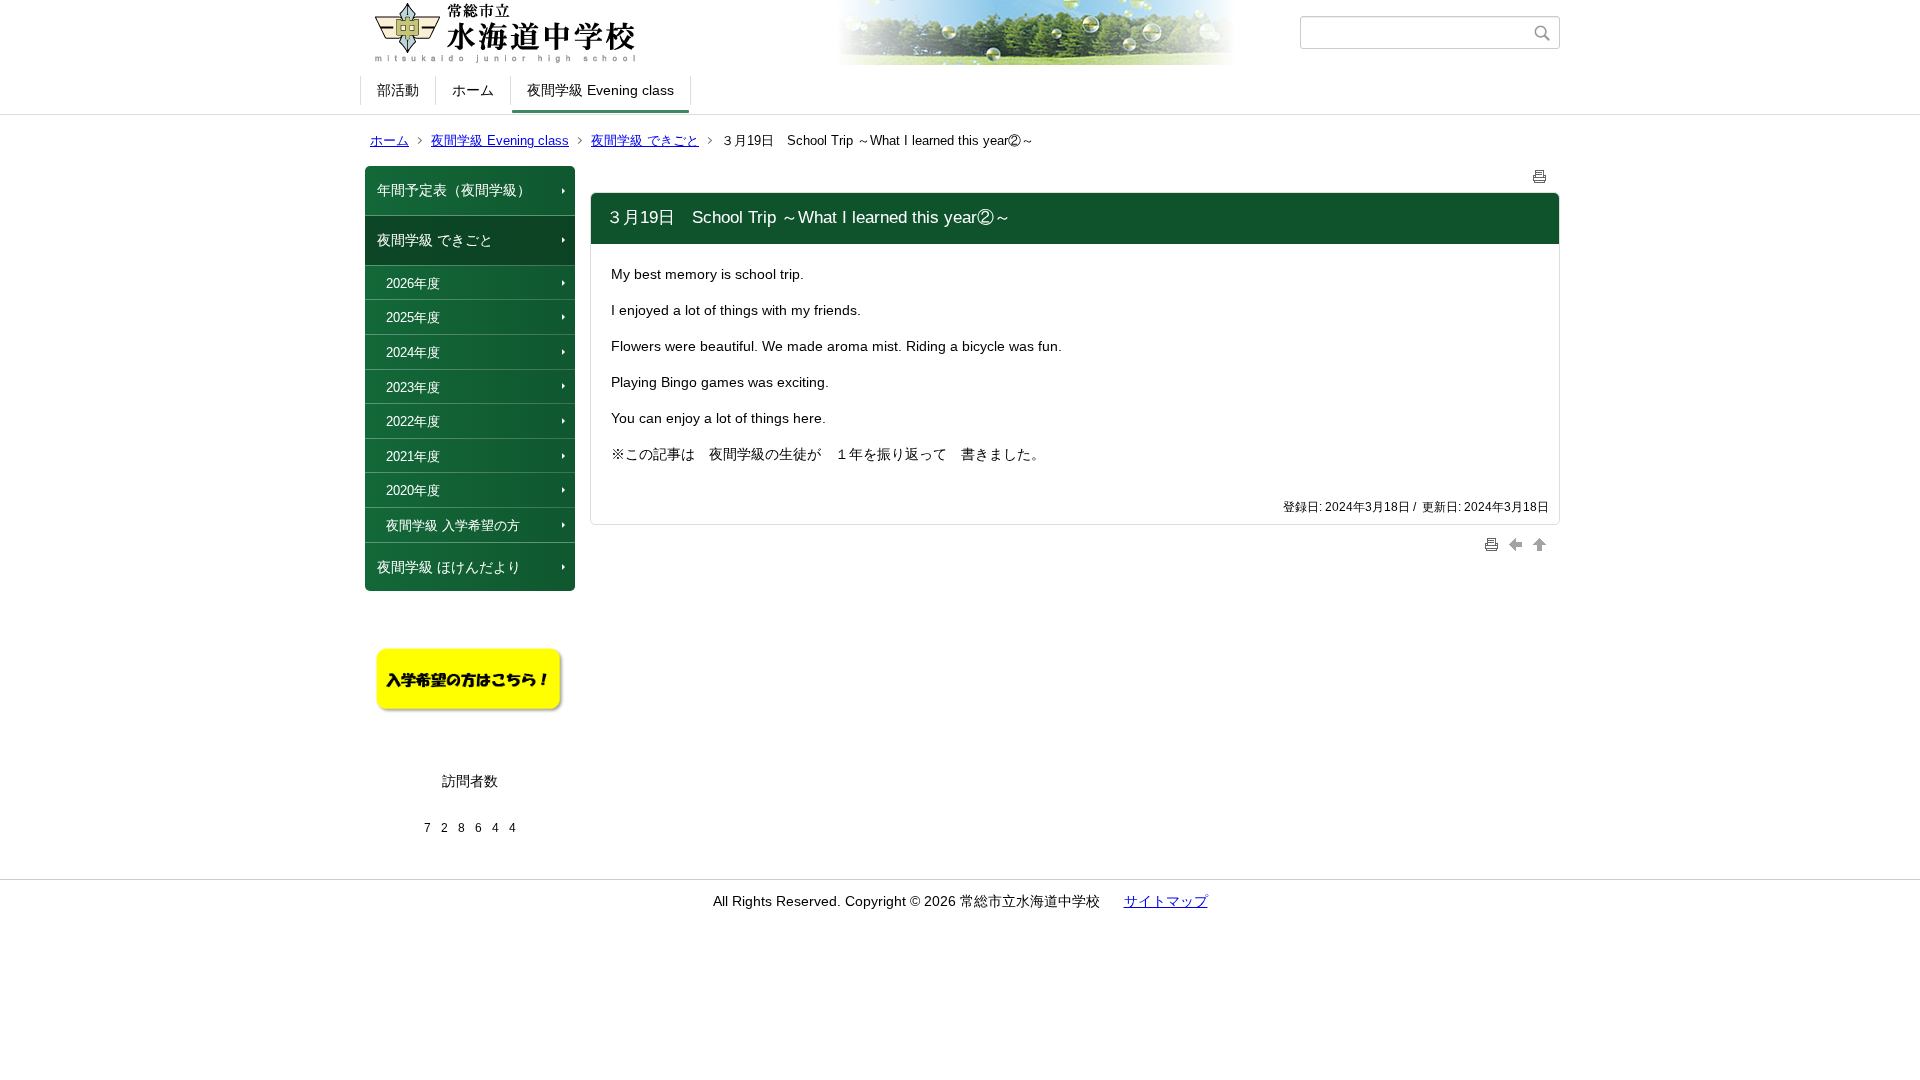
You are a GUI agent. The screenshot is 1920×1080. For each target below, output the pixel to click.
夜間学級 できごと (645, 140)
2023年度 (413, 387)
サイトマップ (1166, 901)
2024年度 (413, 352)
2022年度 (413, 421)
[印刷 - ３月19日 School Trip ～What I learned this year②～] (1540, 172)
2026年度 (413, 283)
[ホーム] (832, 33)
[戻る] (1518, 543)
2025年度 (413, 317)
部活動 (398, 90)
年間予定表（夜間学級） (454, 190)
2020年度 (413, 490)
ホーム (473, 90)
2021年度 (413, 456)
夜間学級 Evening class (600, 90)
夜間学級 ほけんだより (449, 567)
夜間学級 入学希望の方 (453, 525)
